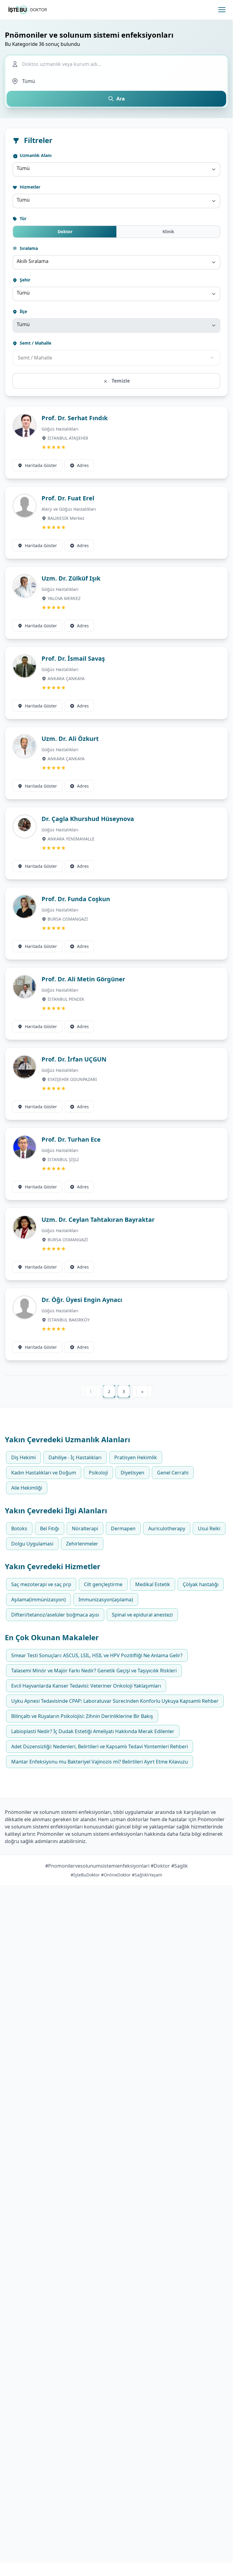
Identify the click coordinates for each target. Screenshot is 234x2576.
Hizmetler (29, 187)
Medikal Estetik (153, 1584)
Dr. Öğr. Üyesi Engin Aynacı (82, 1300)
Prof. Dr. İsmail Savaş (73, 658)
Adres (83, 465)
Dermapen (123, 1528)
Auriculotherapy (167, 1528)
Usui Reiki (209, 1528)
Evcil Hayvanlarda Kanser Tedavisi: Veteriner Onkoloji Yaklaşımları (86, 1686)
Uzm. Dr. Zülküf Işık (71, 578)
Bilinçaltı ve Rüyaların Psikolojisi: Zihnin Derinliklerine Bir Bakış (82, 1716)
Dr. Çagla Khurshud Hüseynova (88, 819)
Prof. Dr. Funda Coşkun (76, 899)
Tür (22, 218)
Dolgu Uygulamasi (32, 1544)
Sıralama (28, 248)
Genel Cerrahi (173, 1473)
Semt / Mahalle (35, 343)
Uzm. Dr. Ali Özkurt (70, 739)
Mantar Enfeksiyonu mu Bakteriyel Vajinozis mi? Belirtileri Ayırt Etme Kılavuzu (100, 1762)
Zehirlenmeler (82, 1544)
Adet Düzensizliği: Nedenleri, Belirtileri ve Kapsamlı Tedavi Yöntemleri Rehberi (100, 1746)
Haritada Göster (41, 465)
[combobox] (116, 169)
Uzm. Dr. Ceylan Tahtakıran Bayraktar (98, 1220)
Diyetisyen (132, 1473)
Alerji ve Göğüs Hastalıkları (69, 509)
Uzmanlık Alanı (35, 155)
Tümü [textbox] (23, 168)
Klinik (168, 232)
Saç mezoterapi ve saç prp (41, 1584)
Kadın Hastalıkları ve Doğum (44, 1473)
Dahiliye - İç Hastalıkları (75, 1457)
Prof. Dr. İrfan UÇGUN (74, 1059)
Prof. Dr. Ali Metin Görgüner (83, 979)
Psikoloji (98, 1473)
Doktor (65, 232)
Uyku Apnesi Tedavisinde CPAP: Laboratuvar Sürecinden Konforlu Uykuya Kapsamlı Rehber (115, 1701)
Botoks (19, 1528)
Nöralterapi (85, 1528)
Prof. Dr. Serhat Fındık (75, 418)
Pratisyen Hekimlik (136, 1457)
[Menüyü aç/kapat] (222, 10)
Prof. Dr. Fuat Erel (68, 498)
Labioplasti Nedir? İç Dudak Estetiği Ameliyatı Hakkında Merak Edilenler (93, 1731)
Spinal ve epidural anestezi (142, 1615)
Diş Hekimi (23, 1457)
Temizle (120, 381)
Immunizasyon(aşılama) (106, 1600)
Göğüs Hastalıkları (60, 429)
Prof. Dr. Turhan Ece (71, 1139)
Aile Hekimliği (27, 1488)
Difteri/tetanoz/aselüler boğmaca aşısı (55, 1615)
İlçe (23, 311)
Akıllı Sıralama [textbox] (33, 261)
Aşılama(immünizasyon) (38, 1600)
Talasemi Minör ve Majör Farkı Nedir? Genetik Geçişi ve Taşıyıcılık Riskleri (94, 1671)
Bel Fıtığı (50, 1528)
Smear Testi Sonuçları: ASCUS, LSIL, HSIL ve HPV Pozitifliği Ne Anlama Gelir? (97, 1655)
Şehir (24, 280)
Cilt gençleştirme (103, 1584)
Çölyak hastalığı (201, 1584)
